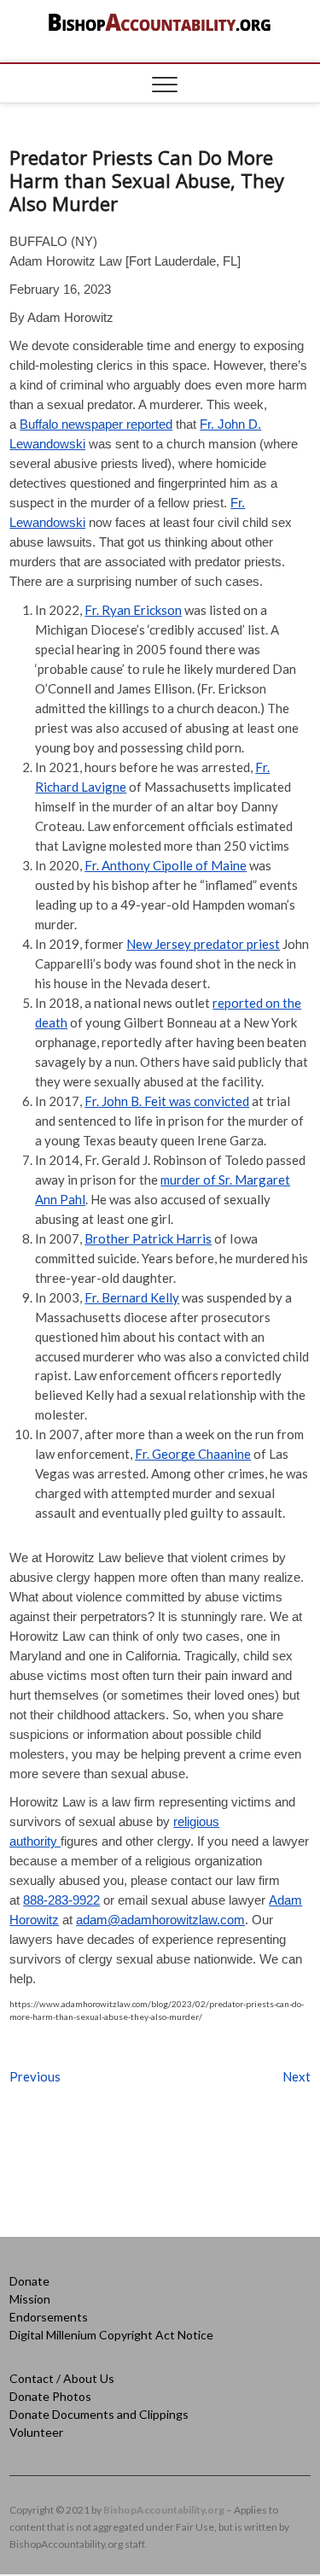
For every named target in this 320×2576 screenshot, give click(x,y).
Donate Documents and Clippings (99, 2414)
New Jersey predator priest (203, 944)
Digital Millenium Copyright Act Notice (111, 2335)
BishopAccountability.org (164, 2510)
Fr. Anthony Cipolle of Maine (166, 865)
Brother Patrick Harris (148, 1238)
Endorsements (49, 2317)
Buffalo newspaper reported (96, 424)
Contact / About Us (62, 2378)
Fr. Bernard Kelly (132, 1297)
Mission (30, 2299)
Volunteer (36, 2432)
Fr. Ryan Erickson (133, 610)
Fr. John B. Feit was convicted (167, 1101)
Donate (29, 2281)
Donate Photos (50, 2396)
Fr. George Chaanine (193, 1454)
